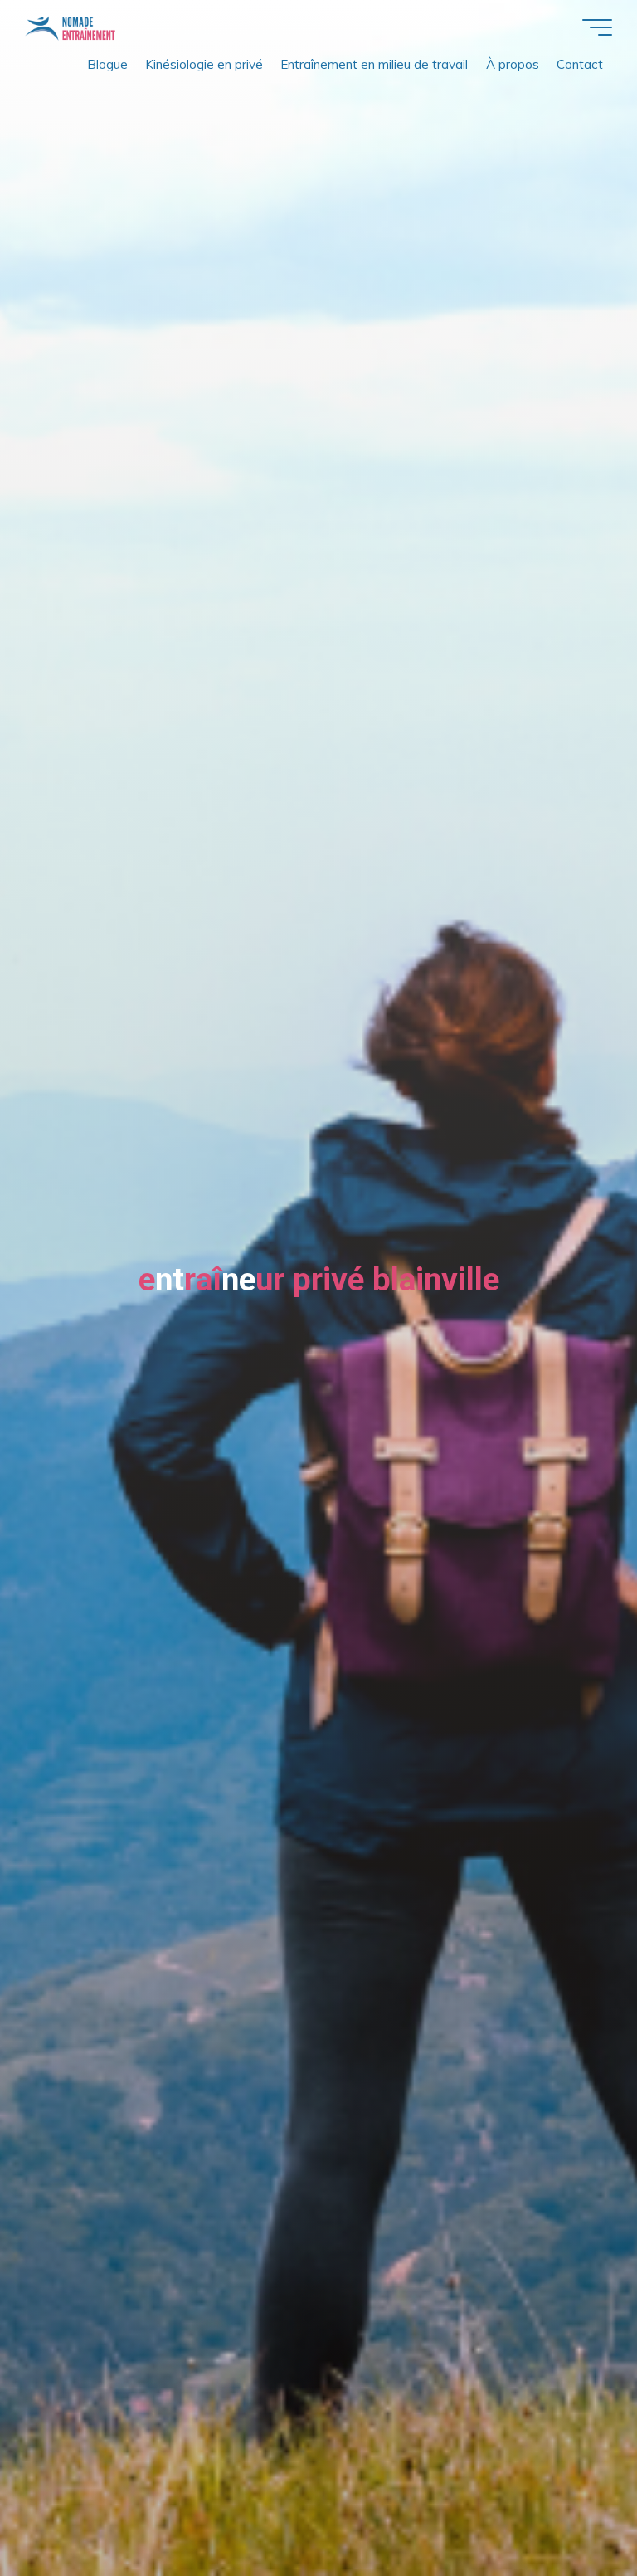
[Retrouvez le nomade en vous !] (70, 27)
